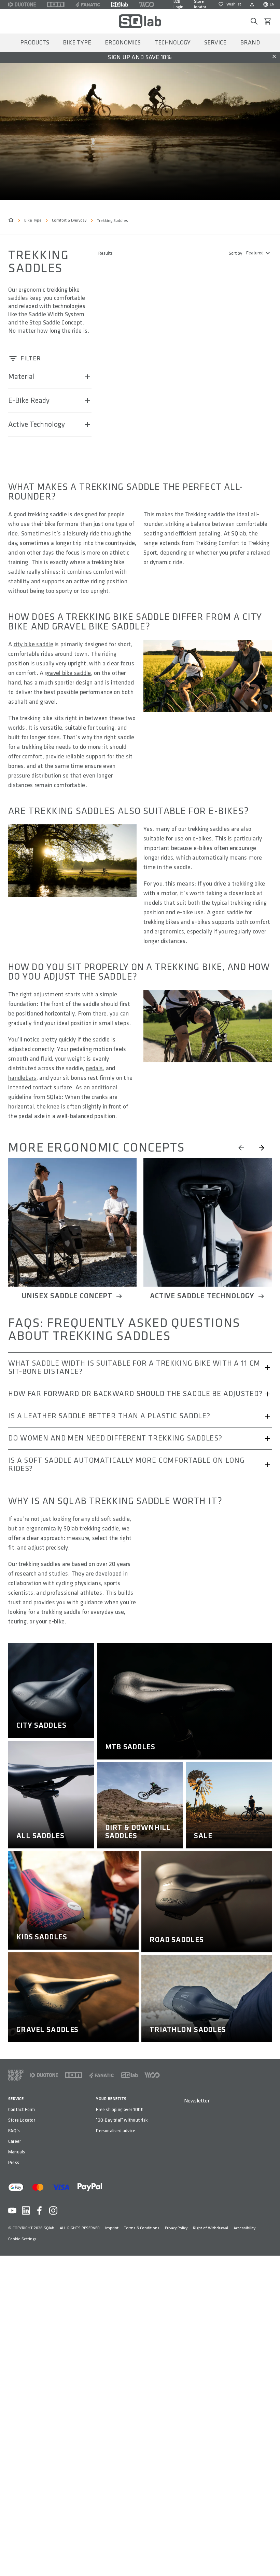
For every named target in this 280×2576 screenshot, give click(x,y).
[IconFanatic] (88, 4)
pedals (94, 1068)
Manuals (17, 2152)
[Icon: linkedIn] (26, 2210)
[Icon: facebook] (40, 2210)
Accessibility (244, 2228)
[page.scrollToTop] (270, 2560)
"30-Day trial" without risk (122, 2120)
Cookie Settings (22, 2239)
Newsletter (197, 2101)
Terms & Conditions (142, 2228)
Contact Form (22, 2109)
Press (14, 2162)
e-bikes (202, 839)
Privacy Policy (176, 2228)
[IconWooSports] (147, 4)
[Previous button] (241, 1148)
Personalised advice (116, 2131)
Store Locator (22, 2120)
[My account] (252, 4)
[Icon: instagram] (53, 2210)
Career (15, 2141)
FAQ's (14, 2131)
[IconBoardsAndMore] (16, 2075)
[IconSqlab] (120, 4)
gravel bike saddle (68, 673)
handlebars (22, 1078)
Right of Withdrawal (211, 2228)
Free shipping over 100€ (120, 2109)
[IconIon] (56, 4)
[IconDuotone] (22, 4)
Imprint (112, 2228)
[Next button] (262, 1148)
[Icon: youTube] (12, 2210)
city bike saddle (33, 644)
